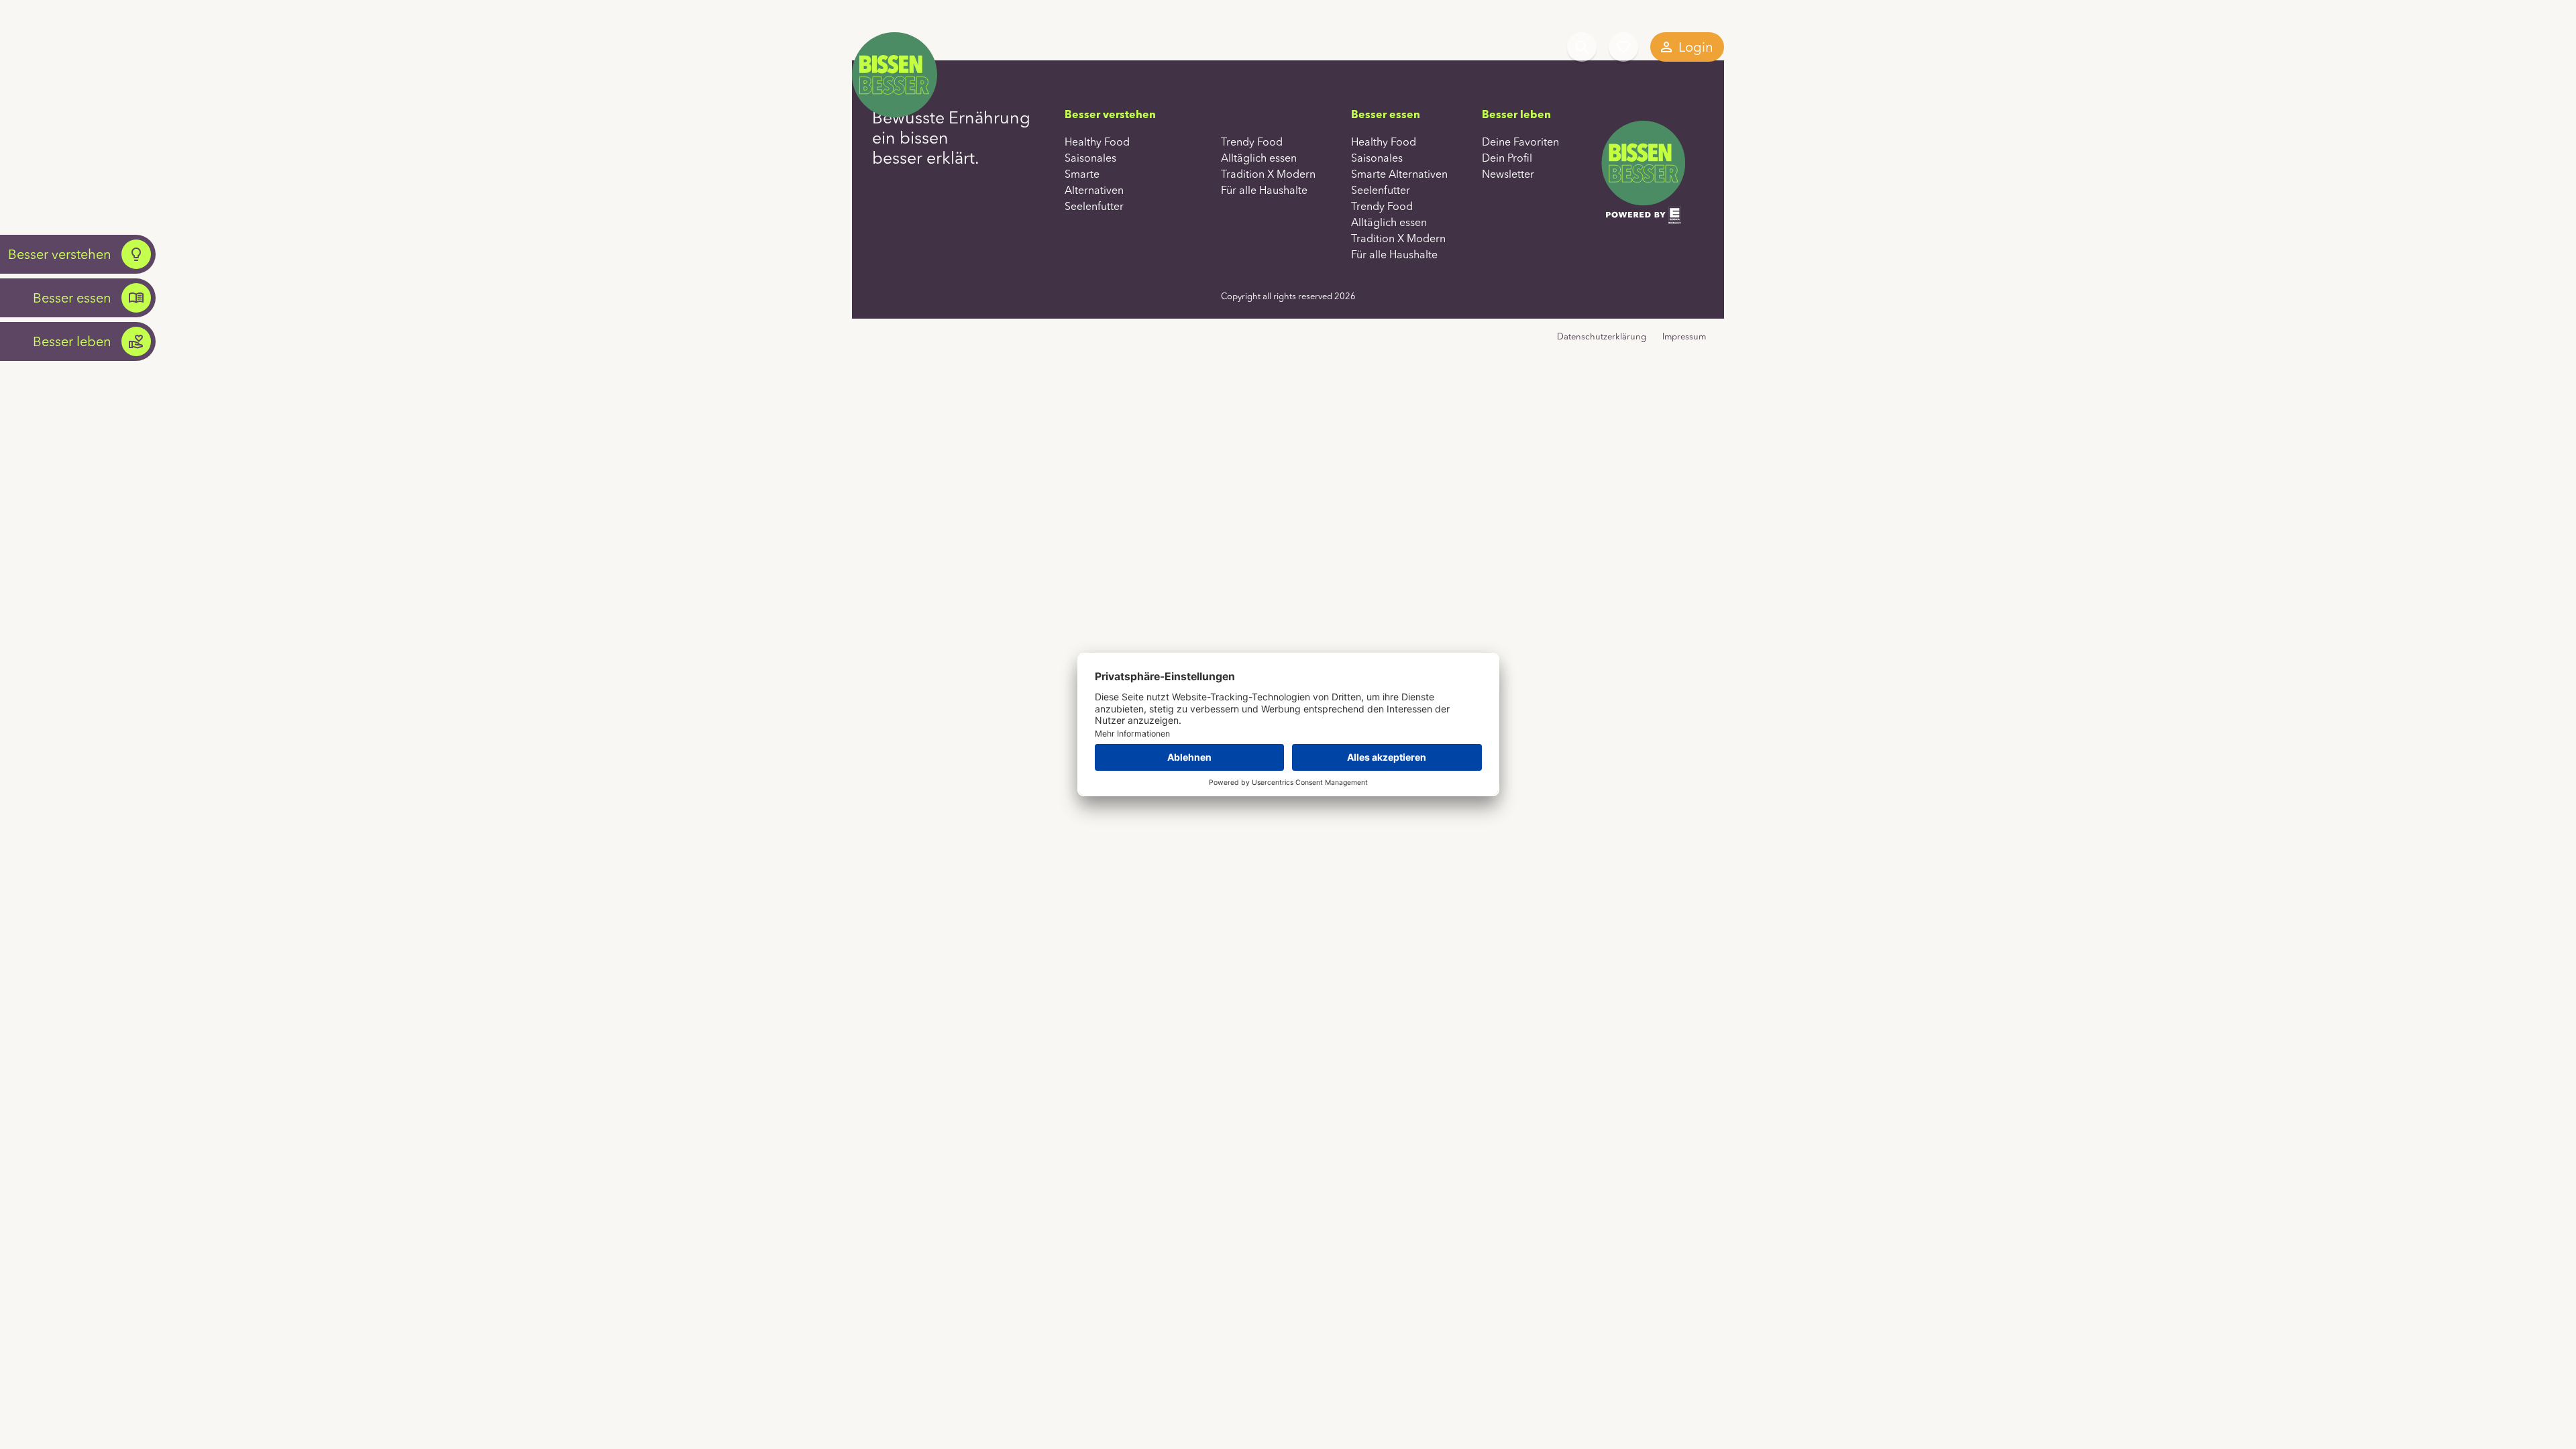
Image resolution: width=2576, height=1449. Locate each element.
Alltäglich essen (1259, 158)
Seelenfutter (1094, 206)
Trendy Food (1252, 142)
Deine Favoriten (1623, 47)
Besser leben (72, 341)
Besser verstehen (60, 254)
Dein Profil (1507, 158)
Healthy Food (1097, 142)
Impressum (1684, 336)
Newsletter (1508, 174)
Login (1696, 47)
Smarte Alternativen (1399, 174)
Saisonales (1090, 158)
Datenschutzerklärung (1602, 336)
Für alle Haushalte (1264, 190)
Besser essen (72, 298)
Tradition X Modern (1268, 174)
